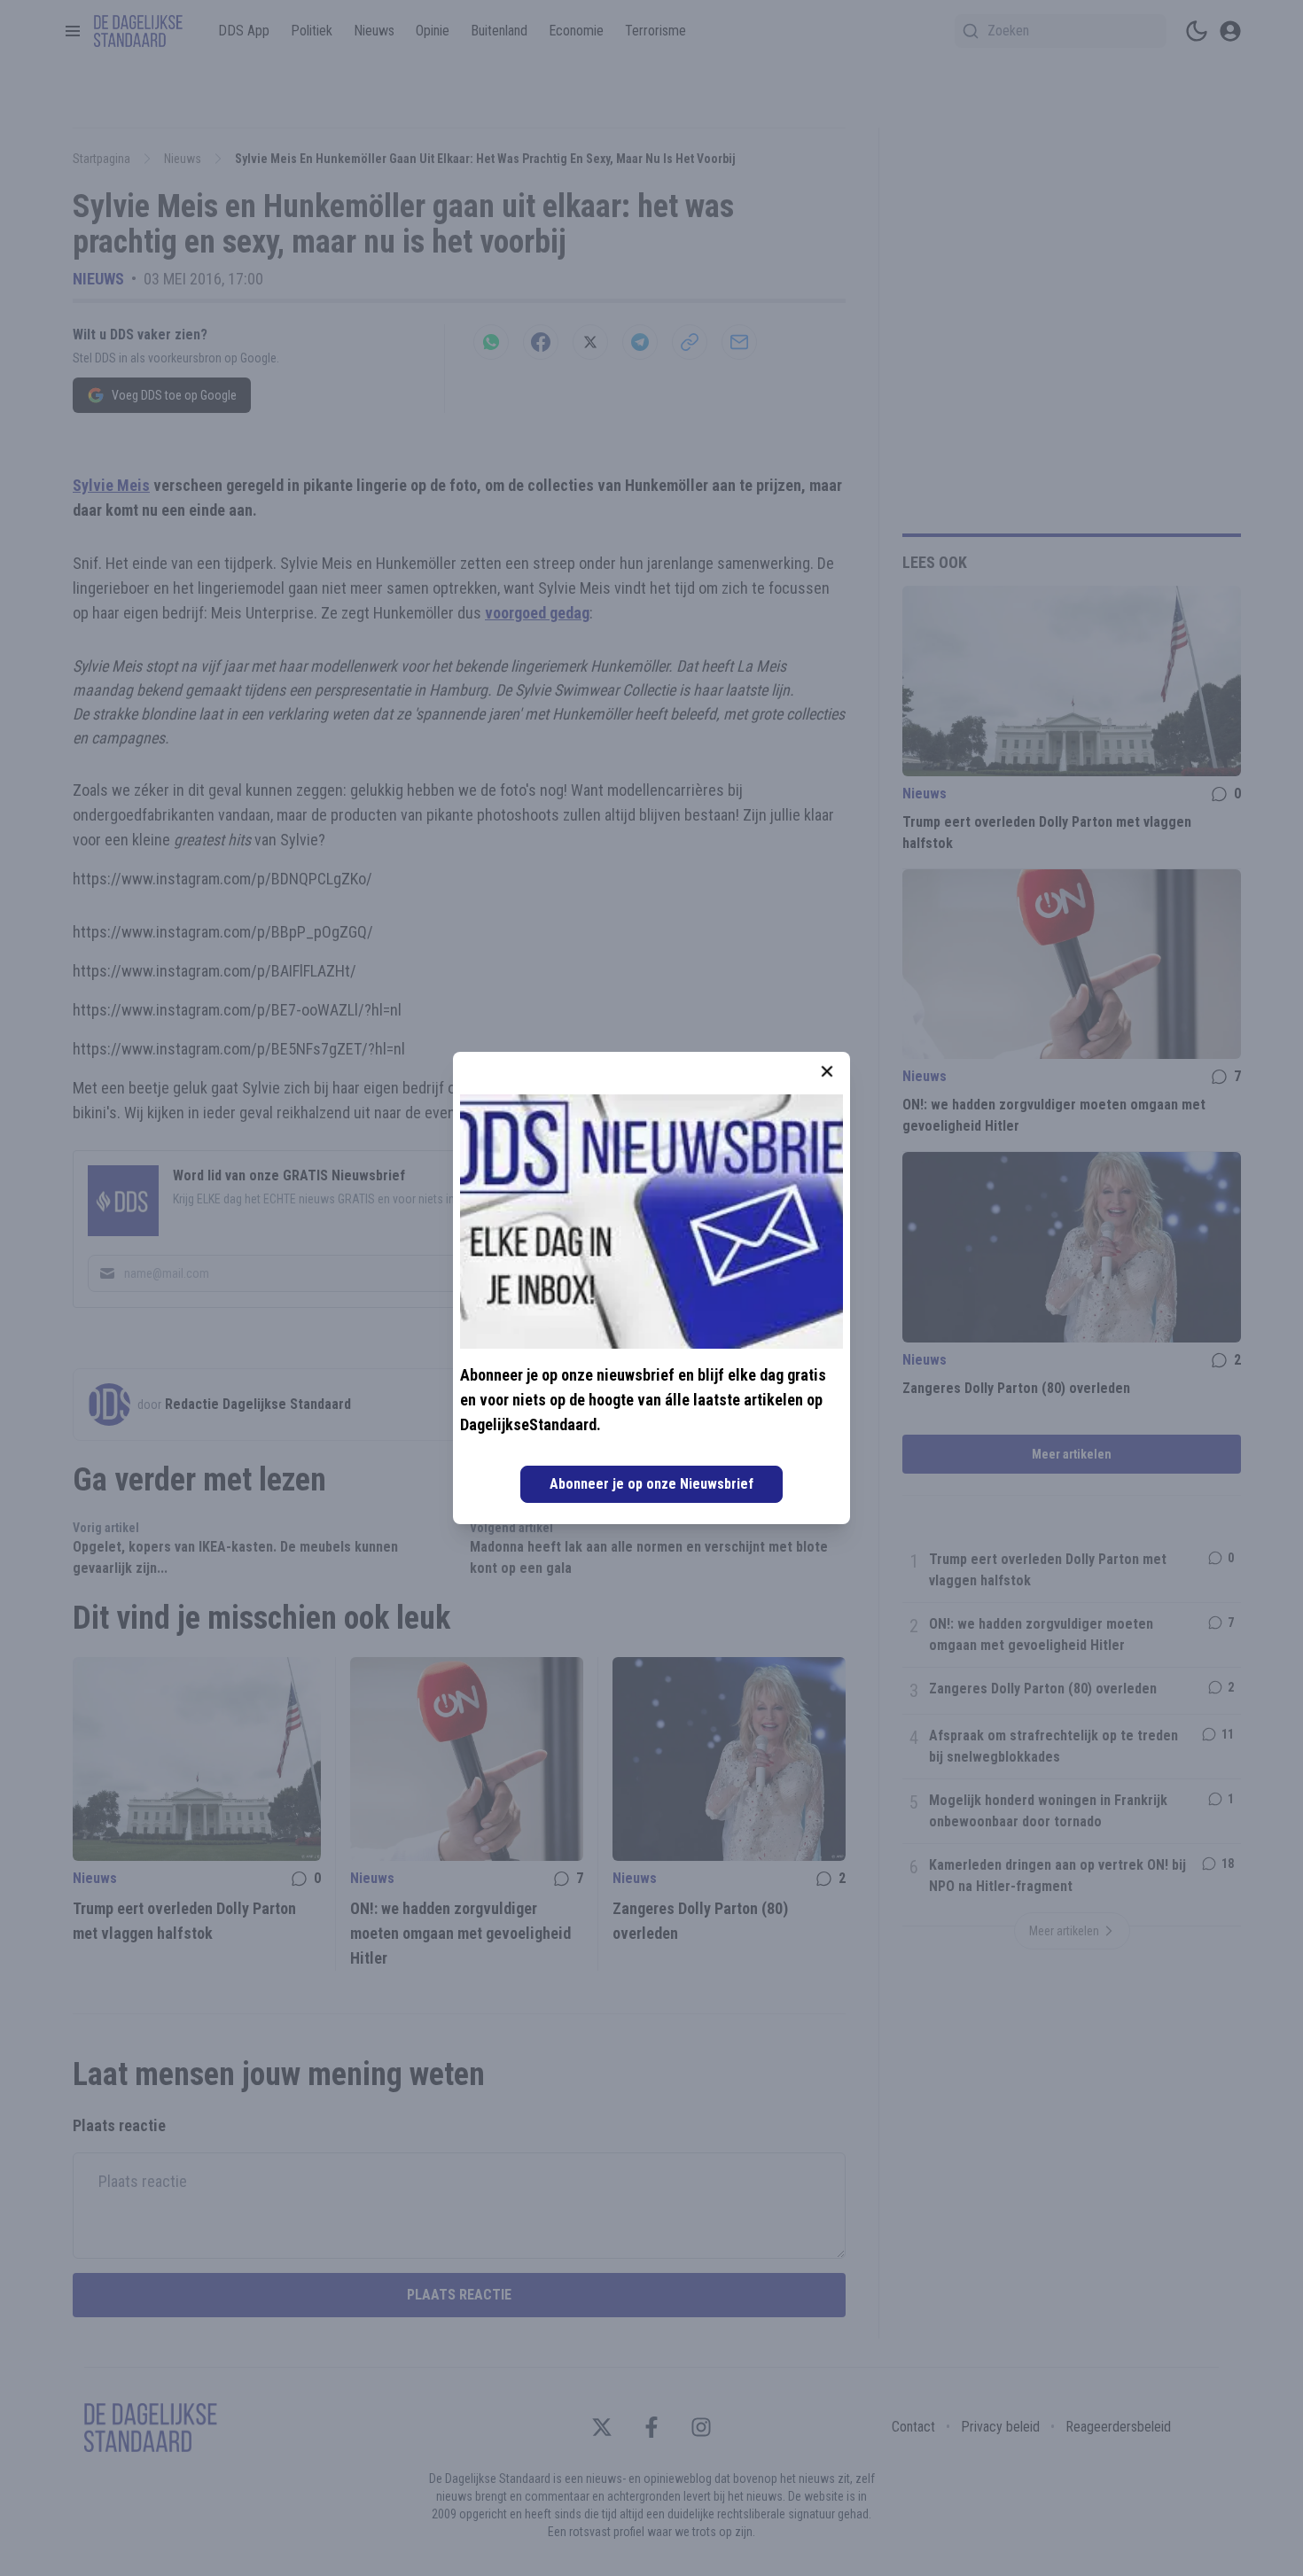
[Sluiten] (827, 1071)
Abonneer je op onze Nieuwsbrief (651, 1484)
